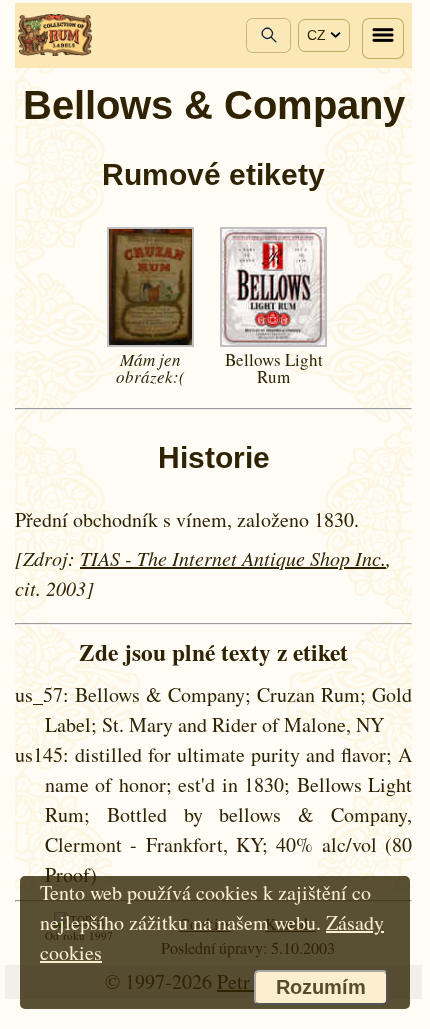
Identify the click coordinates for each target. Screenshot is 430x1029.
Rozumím (321, 987)
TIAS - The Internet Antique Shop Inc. (233, 558)
